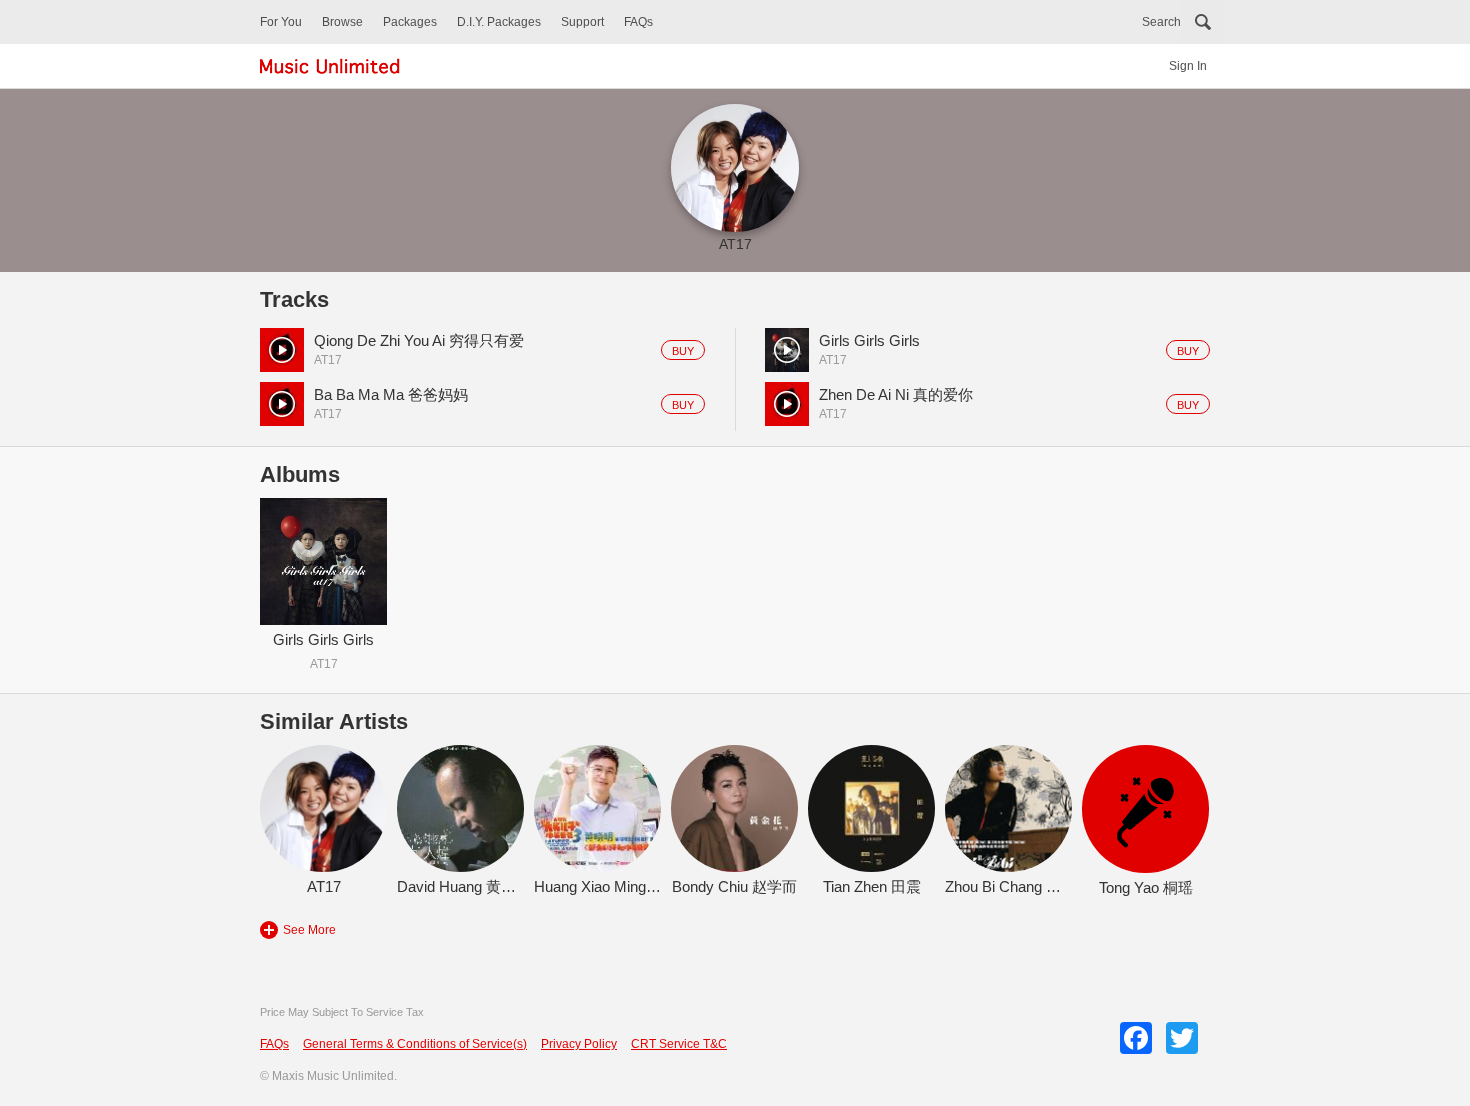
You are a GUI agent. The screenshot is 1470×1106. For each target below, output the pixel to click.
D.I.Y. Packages (499, 22)
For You (281, 22)
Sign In (1188, 66)
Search (1161, 22)
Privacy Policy (579, 1044)
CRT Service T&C (679, 1044)
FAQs (638, 22)
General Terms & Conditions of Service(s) (415, 1044)
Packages (410, 22)
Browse (342, 22)
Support (582, 22)
